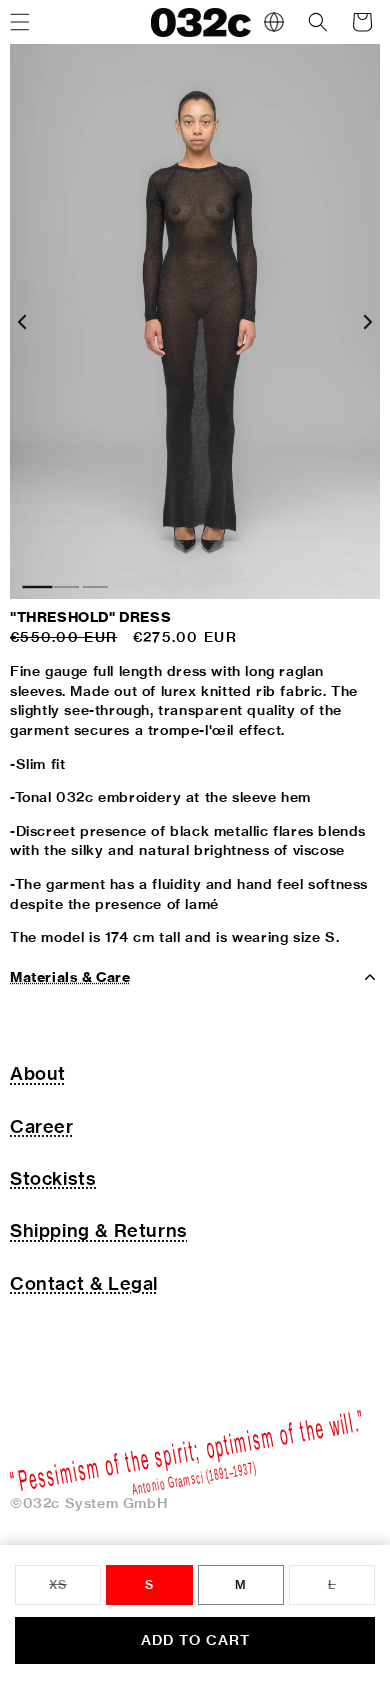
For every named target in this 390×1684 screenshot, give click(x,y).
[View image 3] (95, 587)
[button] (318, 22)
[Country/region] (274, 22)
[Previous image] (22, 322)
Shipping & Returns (99, 1230)
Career (42, 1126)
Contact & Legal (84, 1283)
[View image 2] (66, 587)
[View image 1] (37, 587)
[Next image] (368, 322)
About (38, 1073)
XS (75, 1591)
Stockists (53, 1178)
